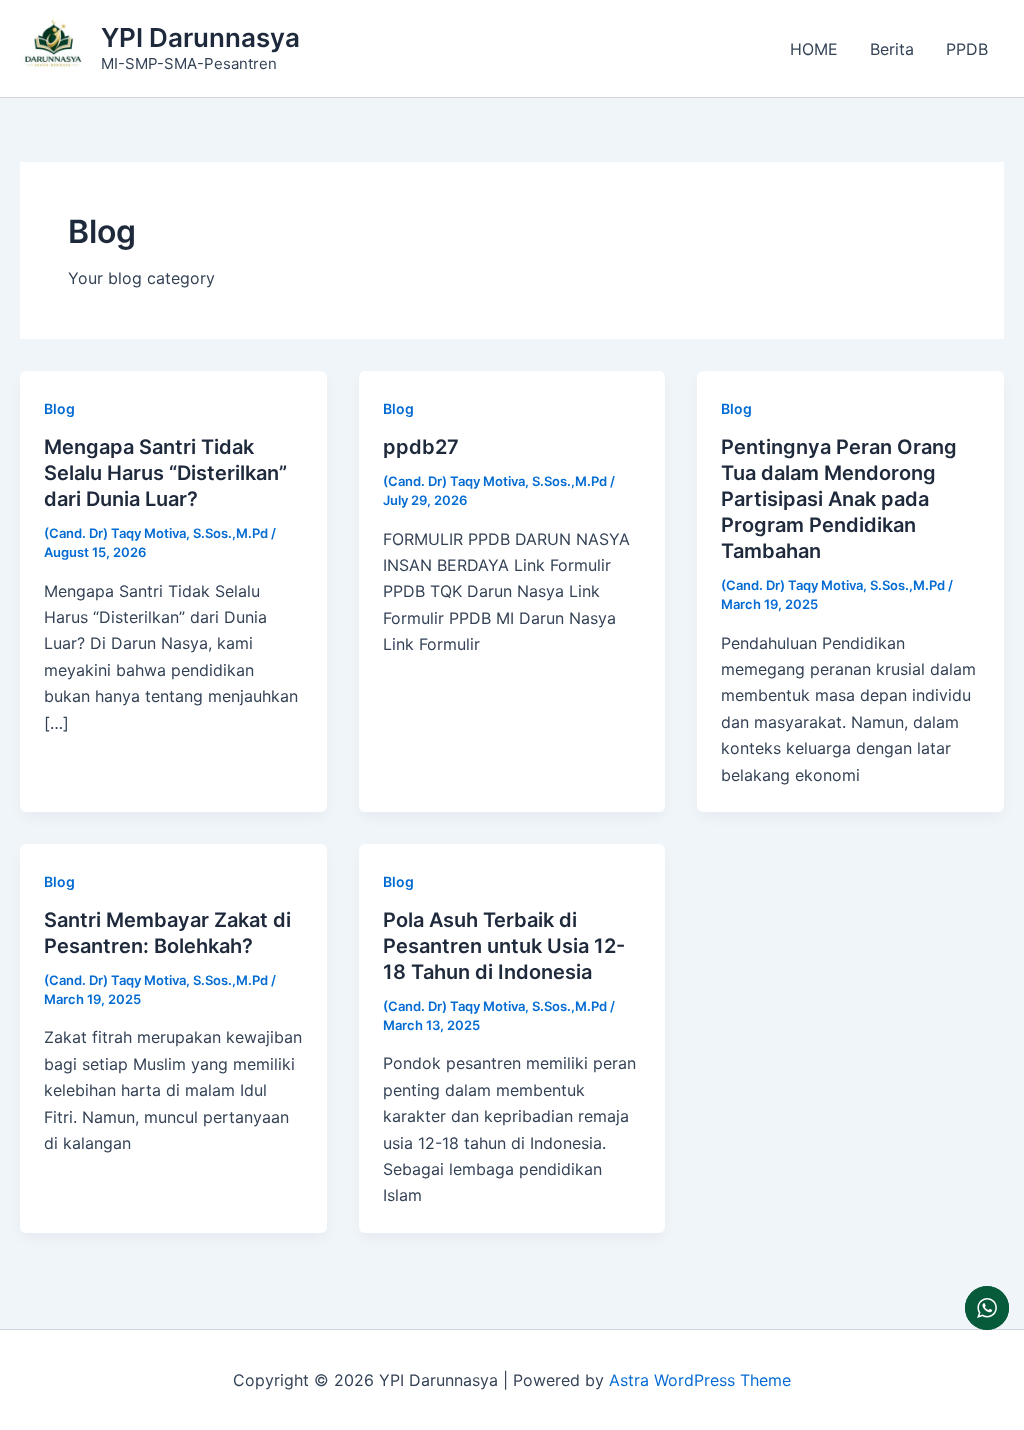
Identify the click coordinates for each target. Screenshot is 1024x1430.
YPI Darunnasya (200, 37)
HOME (814, 49)
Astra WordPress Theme (700, 1380)
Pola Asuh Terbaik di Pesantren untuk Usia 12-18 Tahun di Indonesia (504, 946)
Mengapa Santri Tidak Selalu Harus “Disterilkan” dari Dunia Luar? (165, 473)
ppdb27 (421, 447)
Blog (59, 408)
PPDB (967, 49)
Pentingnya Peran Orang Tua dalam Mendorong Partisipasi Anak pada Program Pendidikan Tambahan (839, 499)
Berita (892, 49)
